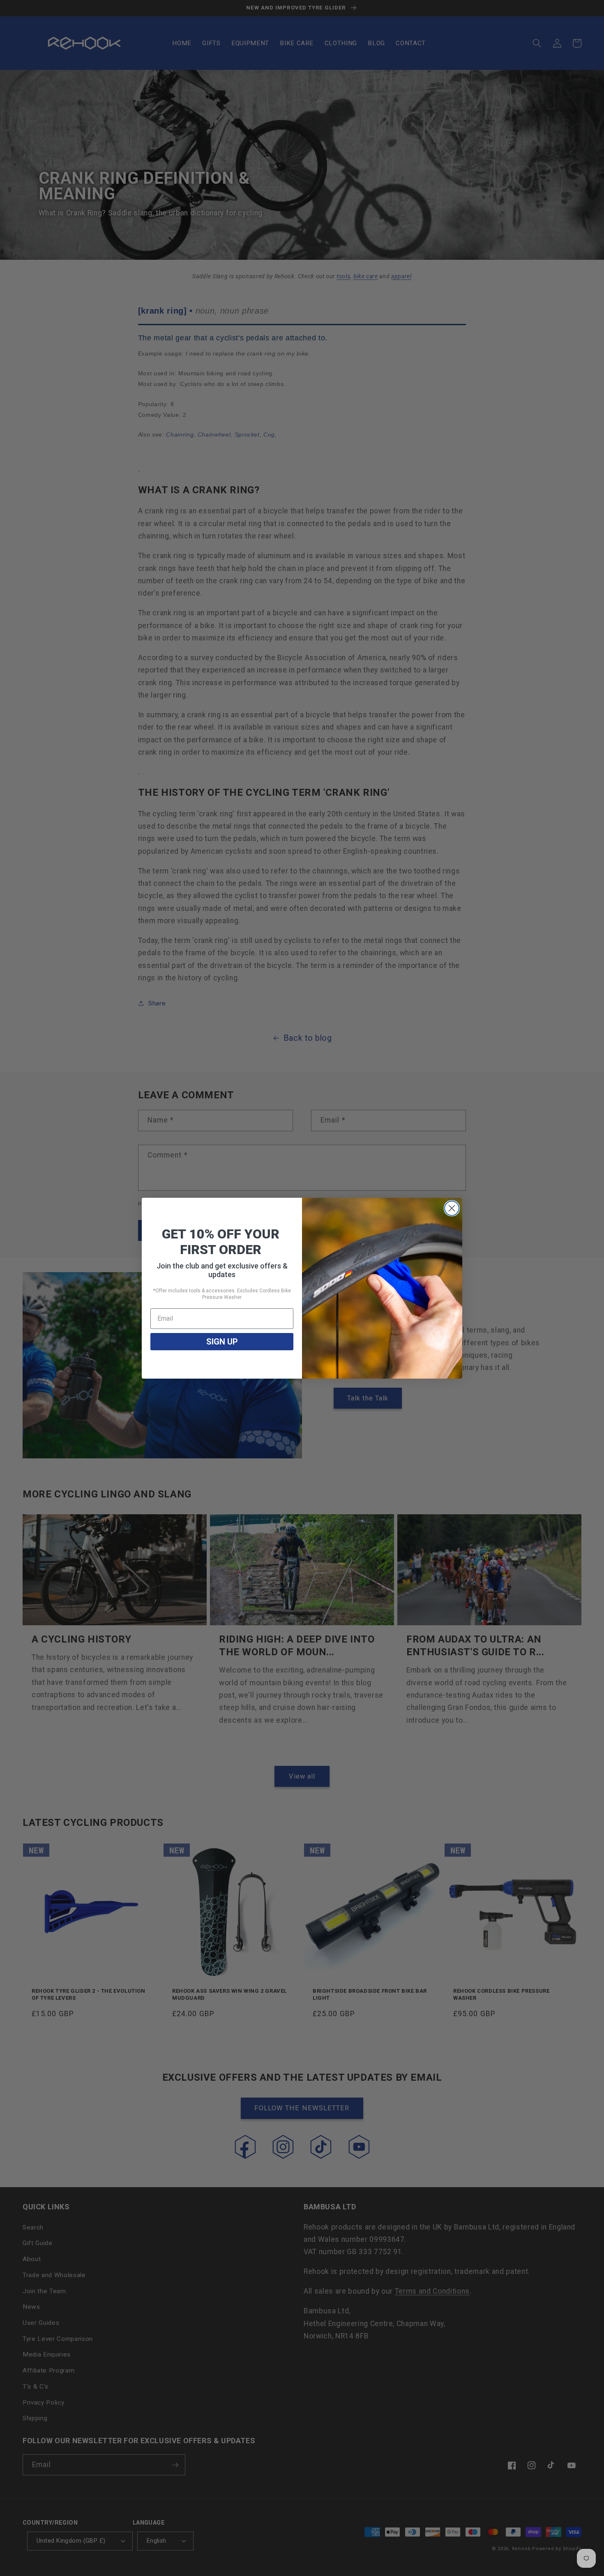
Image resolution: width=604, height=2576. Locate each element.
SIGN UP (222, 1342)
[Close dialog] (452, 1208)
